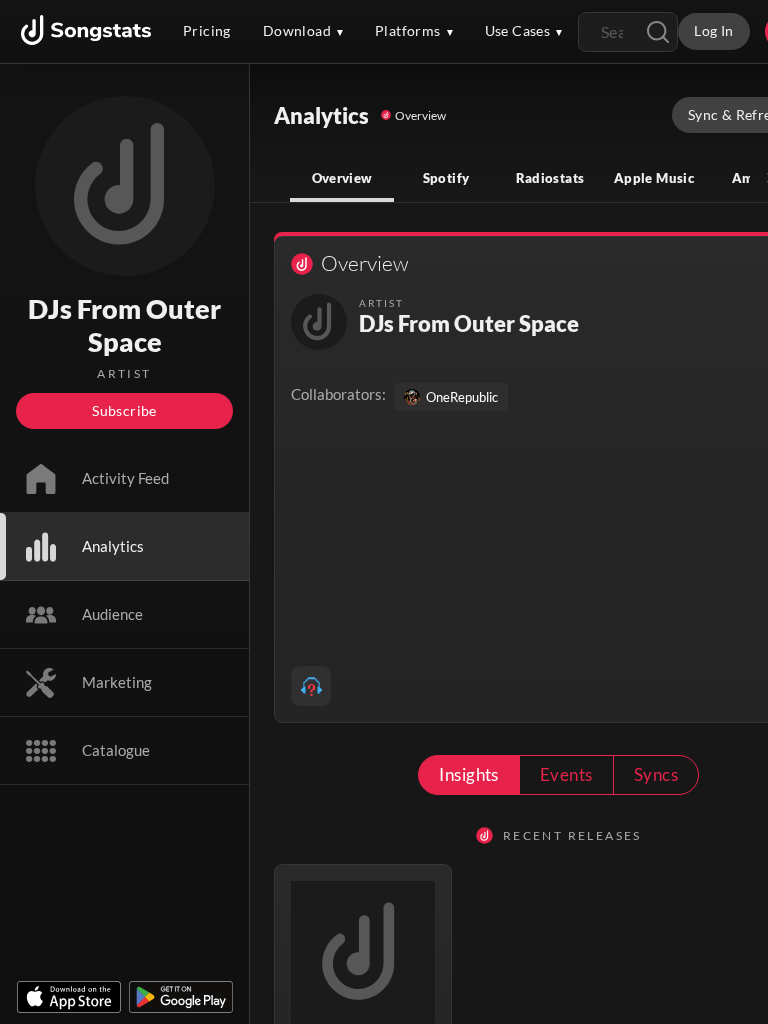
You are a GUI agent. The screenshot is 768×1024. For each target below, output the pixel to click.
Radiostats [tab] (550, 178)
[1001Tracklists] (311, 686)
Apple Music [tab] (654, 178)
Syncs (656, 774)
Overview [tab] (342, 178)
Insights (469, 774)
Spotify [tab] (446, 178)
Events (566, 774)
